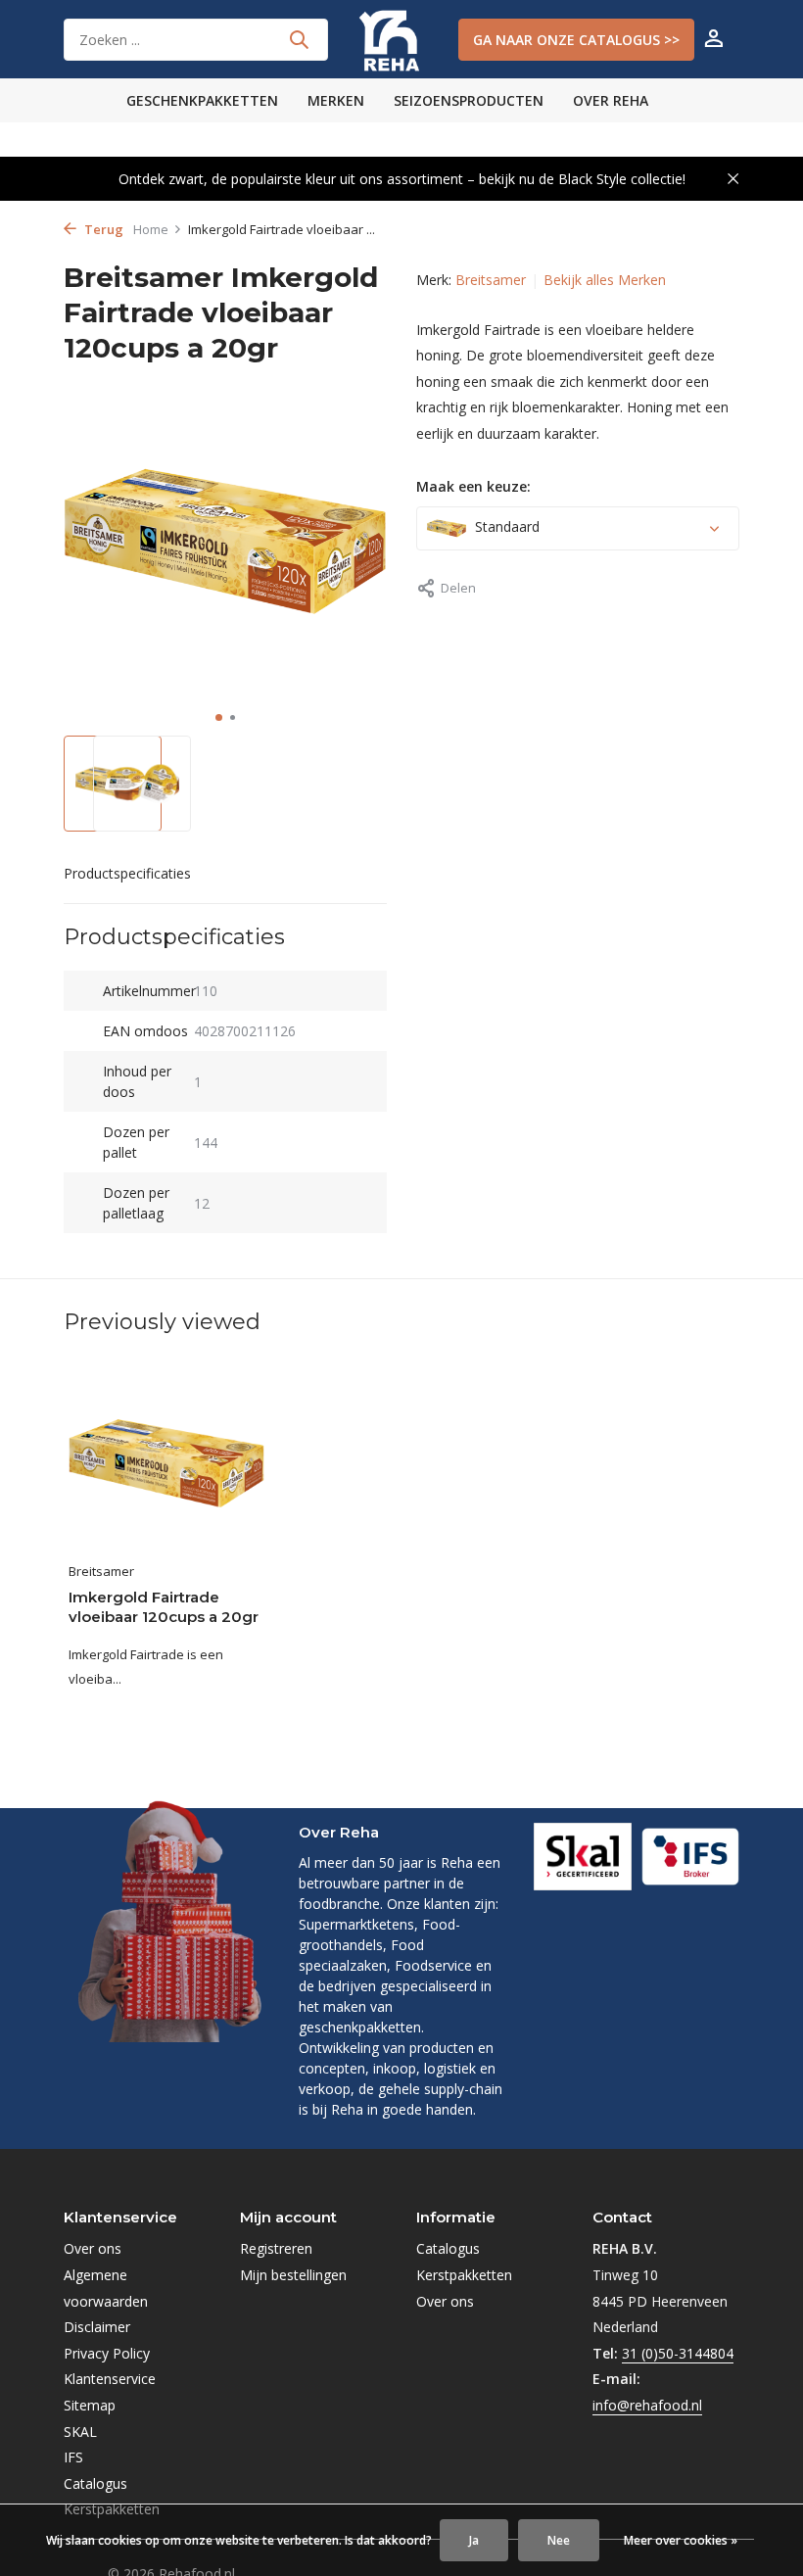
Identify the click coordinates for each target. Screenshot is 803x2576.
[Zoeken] (299, 39)
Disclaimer (97, 2327)
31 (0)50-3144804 (678, 2353)
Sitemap (90, 2405)
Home (151, 229)
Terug (102, 229)
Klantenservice (110, 2379)
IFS (73, 2457)
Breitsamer (491, 280)
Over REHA (611, 100)
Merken (336, 100)
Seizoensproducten (469, 100)
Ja (474, 2540)
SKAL (80, 2432)
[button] (219, 717)
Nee (559, 2540)
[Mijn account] (713, 40)
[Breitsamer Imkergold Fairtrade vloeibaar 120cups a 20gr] (166, 1464)
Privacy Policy (107, 2353)
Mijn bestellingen (293, 2275)
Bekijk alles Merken (605, 280)
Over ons (93, 2248)
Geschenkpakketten (202, 100)
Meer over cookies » (681, 2540)
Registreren (276, 2248)
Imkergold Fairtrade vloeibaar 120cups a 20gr (164, 1607)
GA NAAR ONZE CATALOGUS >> (576, 40)
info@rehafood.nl (647, 2405)
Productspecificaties (127, 873)
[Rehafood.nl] (401, 39)
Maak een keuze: (473, 486)
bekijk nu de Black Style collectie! (582, 179)
